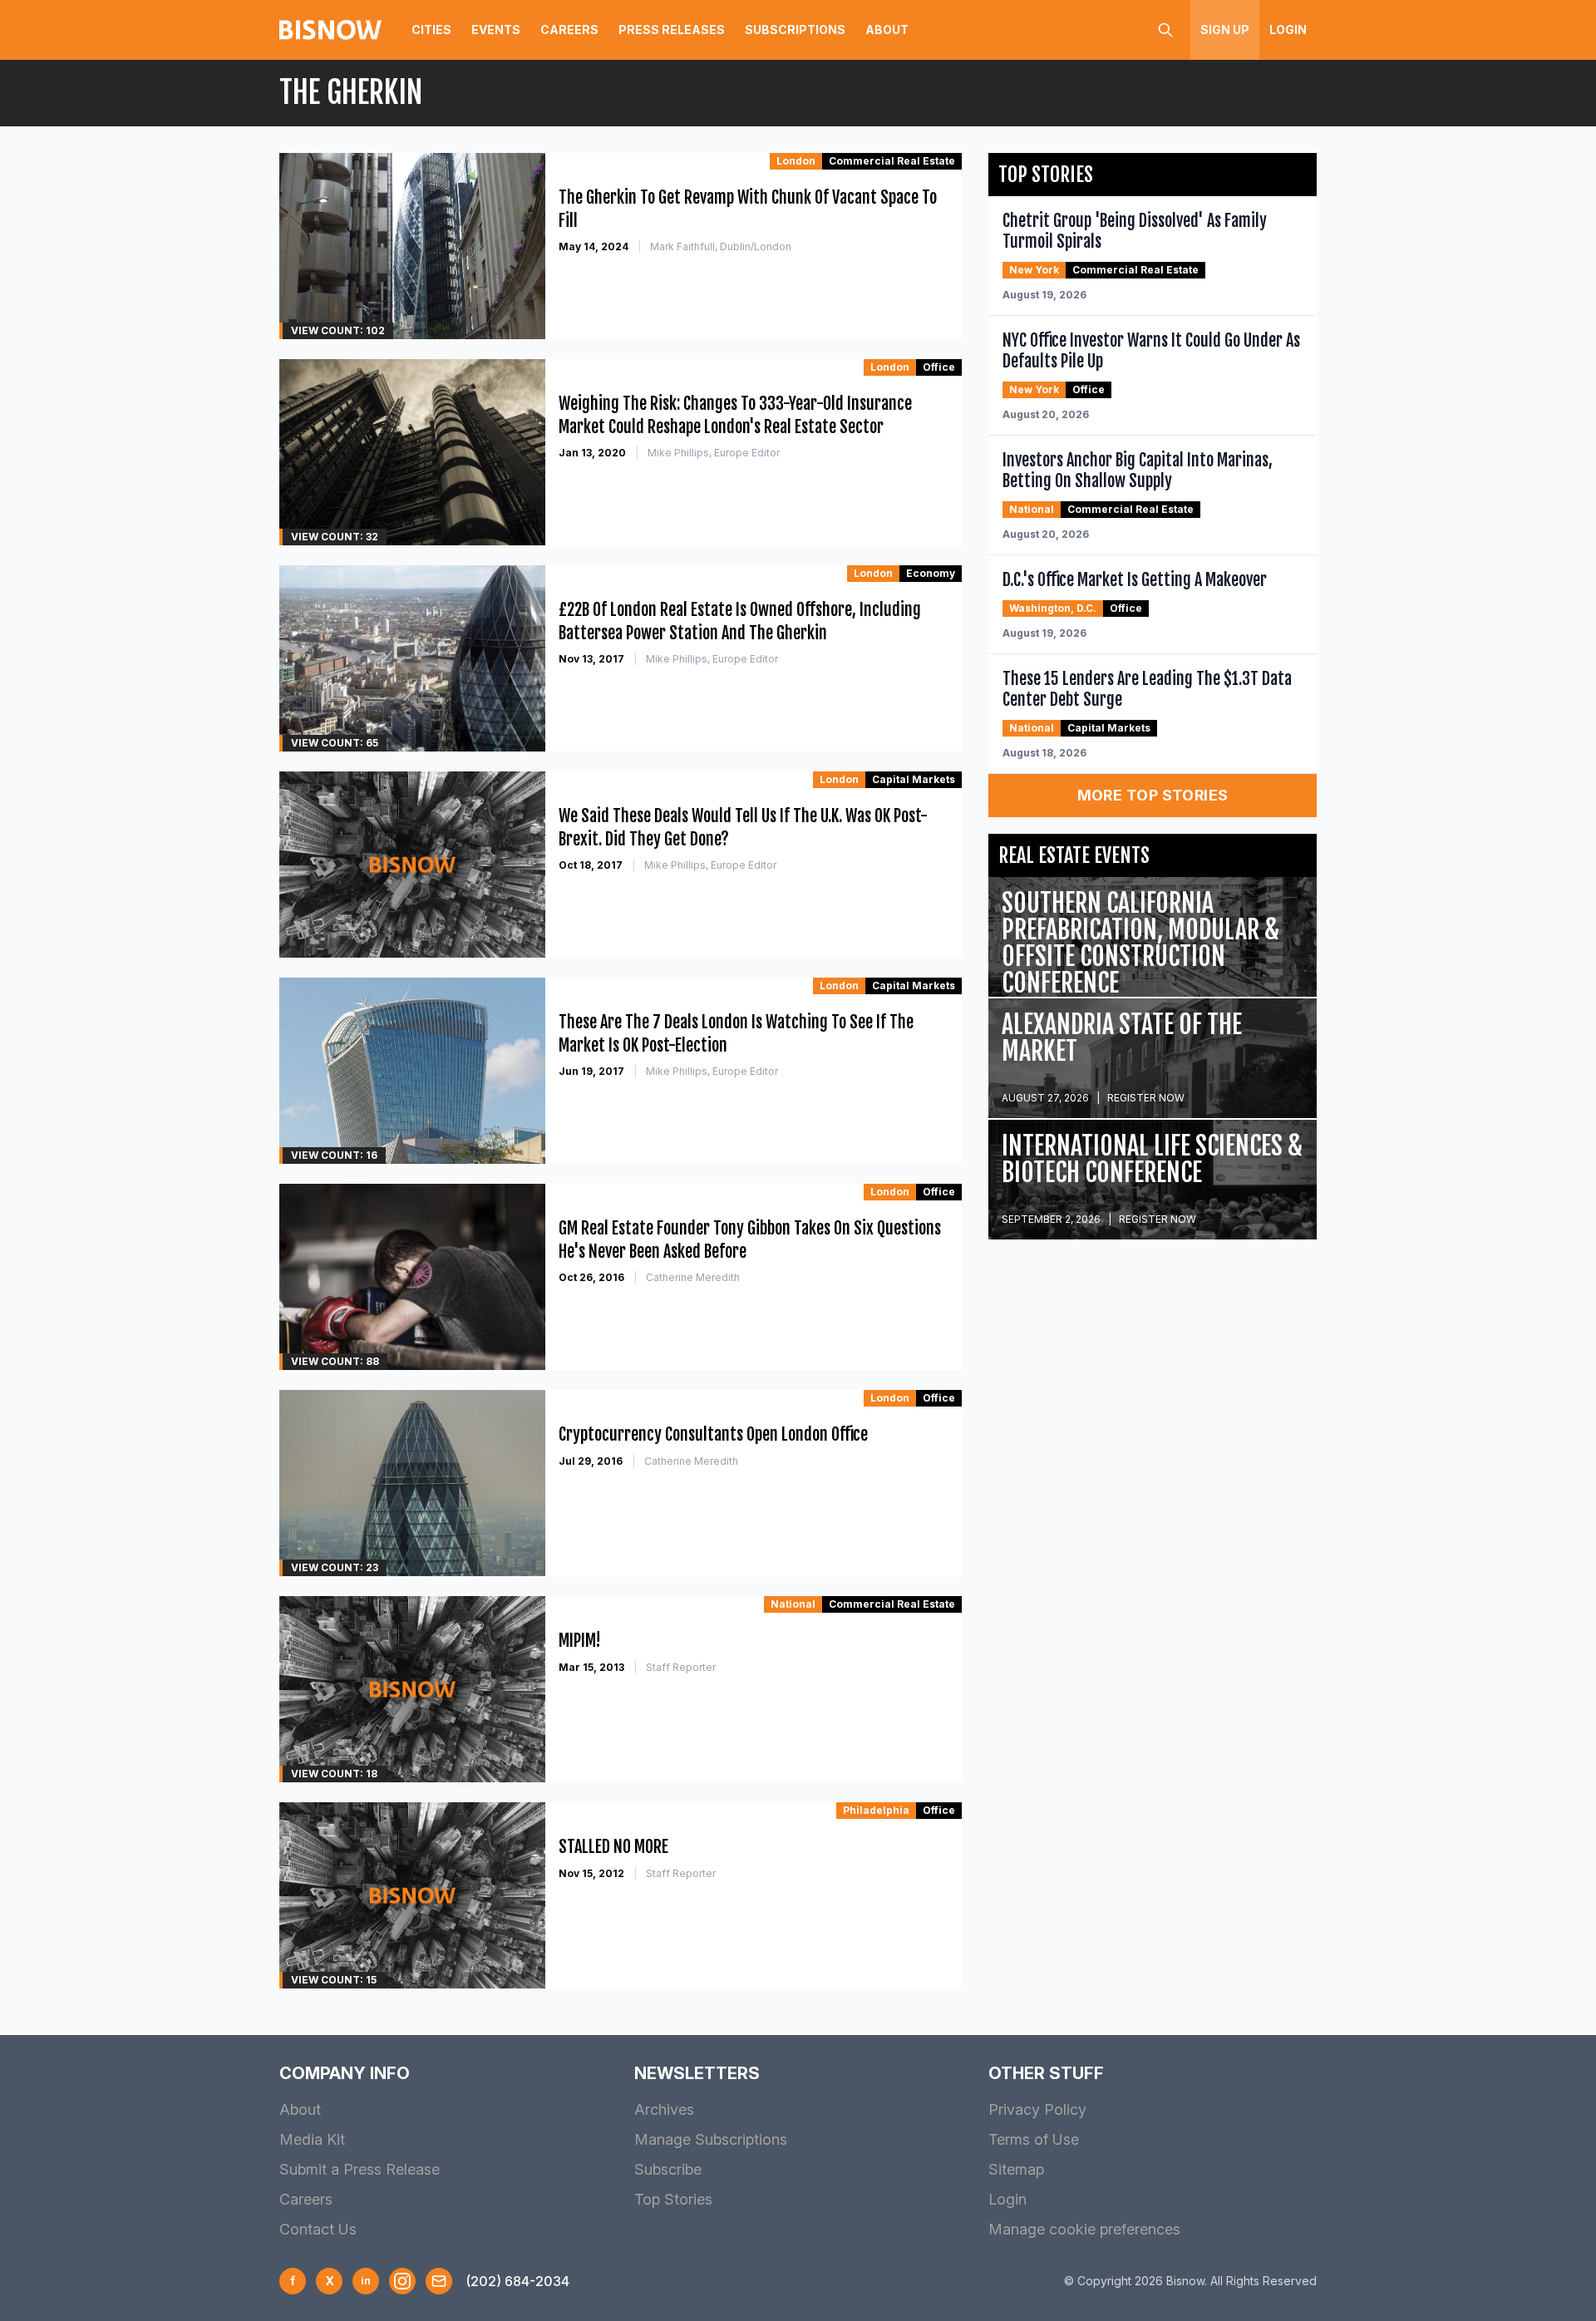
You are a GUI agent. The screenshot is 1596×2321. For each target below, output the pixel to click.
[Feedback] (439, 2281)
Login (1288, 30)
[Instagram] (402, 2281)
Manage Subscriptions (711, 2139)
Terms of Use (1034, 2139)
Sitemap (1016, 2169)
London (796, 161)
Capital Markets (914, 779)
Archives (664, 2109)
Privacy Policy (1037, 2109)
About (887, 30)
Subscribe (668, 2169)
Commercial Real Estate (892, 161)
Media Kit (312, 2139)
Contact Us (318, 2229)
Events (496, 30)
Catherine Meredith (693, 1277)
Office (939, 367)
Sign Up (1225, 30)
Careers (569, 30)
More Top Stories (1153, 795)
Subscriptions (795, 30)
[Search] (1165, 30)
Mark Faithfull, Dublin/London (721, 246)
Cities (431, 30)
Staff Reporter (681, 1667)
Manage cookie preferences (1084, 2229)
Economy (931, 573)
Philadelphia (876, 1810)
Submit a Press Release (360, 2169)
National (793, 1604)
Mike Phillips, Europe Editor (714, 453)
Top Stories (673, 2199)
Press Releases (672, 30)
